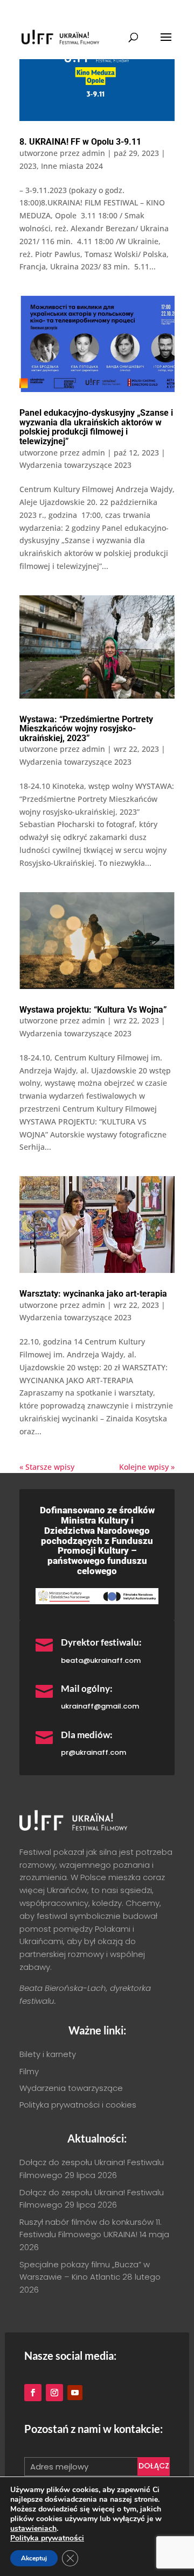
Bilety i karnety (48, 2054)
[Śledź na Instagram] (54, 2393)
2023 (28, 166)
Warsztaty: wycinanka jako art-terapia (93, 1294)
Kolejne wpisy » (147, 1467)
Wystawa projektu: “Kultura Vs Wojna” (93, 1010)
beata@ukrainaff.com (101, 1660)
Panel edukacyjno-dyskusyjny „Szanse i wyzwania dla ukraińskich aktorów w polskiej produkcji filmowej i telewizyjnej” (96, 427)
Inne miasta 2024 (72, 166)
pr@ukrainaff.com (93, 1752)
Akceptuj (34, 2558)
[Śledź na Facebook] (33, 2393)
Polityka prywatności (47, 2538)
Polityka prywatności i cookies (78, 2105)
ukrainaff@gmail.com (100, 1706)
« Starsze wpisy (47, 1467)
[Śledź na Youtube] (75, 2393)
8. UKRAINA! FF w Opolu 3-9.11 (80, 142)
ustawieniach (33, 2529)
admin (93, 153)
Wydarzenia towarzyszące (71, 2088)
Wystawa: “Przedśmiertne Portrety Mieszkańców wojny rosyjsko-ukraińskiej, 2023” (86, 729)
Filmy (29, 2071)
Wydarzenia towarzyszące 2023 (75, 465)
